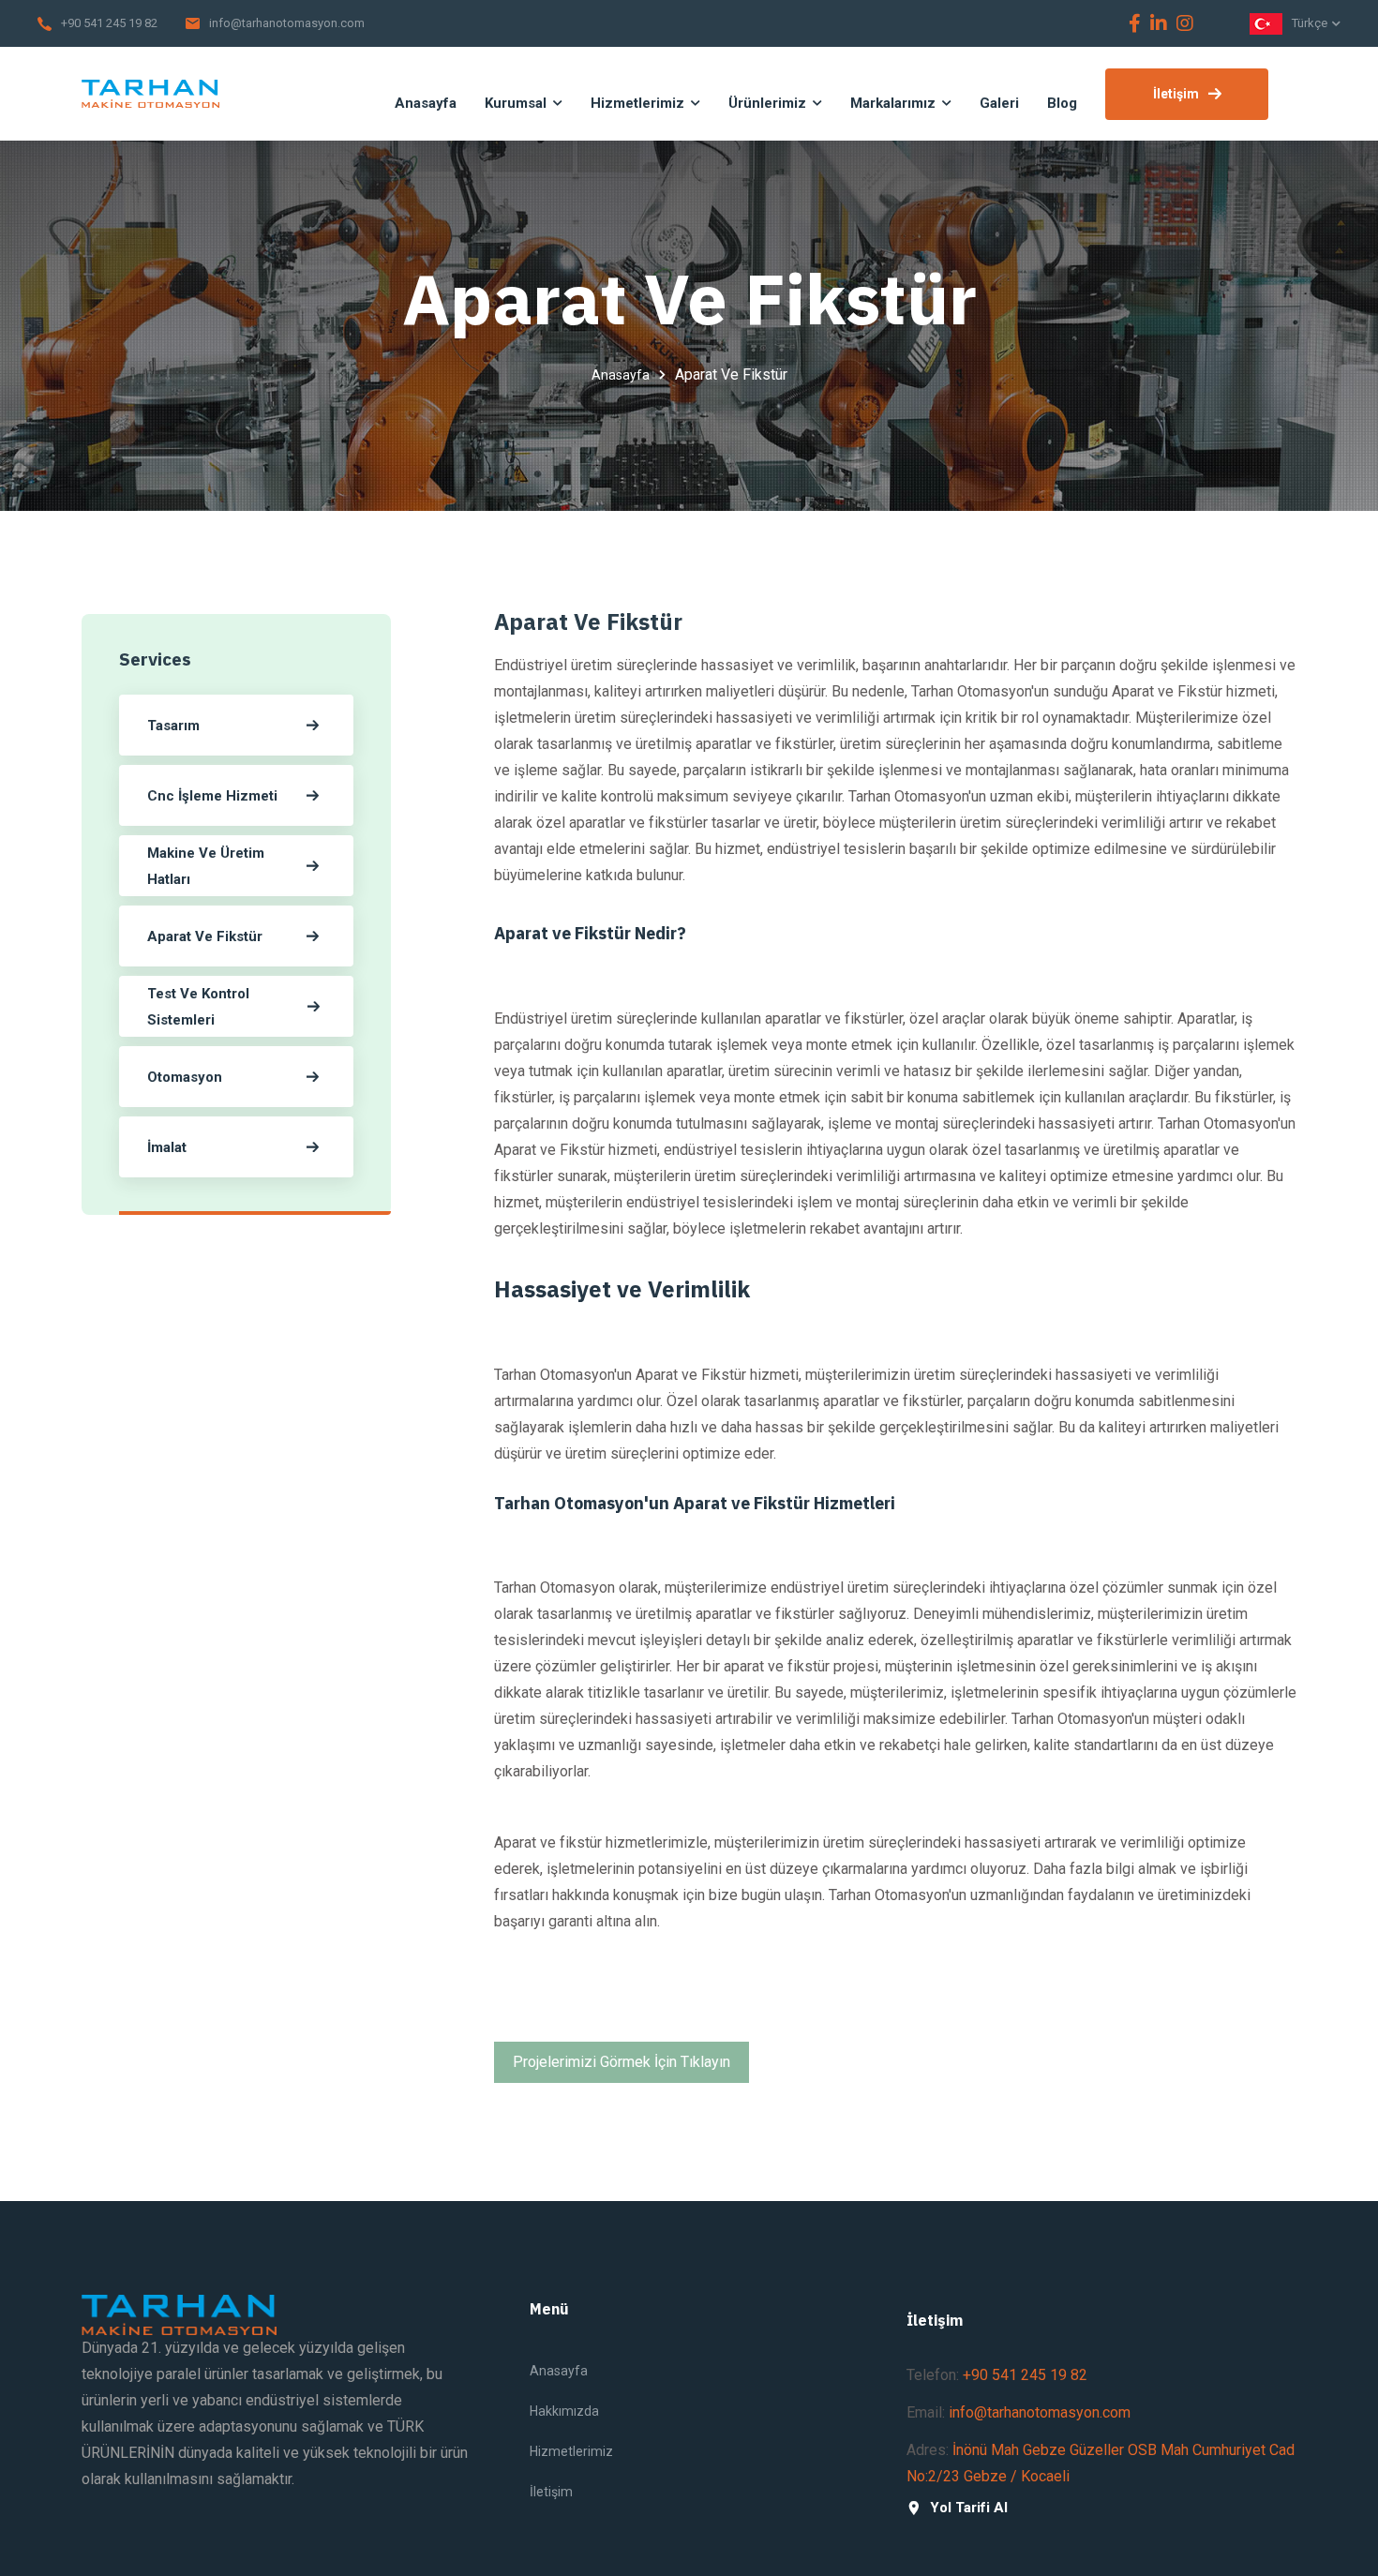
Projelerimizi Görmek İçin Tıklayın (622, 2062)
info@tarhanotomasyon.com (287, 23)
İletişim (1176, 94)
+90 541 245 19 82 (109, 23)
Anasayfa (621, 375)
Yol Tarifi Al (969, 2508)
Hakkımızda (564, 2411)
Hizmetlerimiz (571, 2451)
